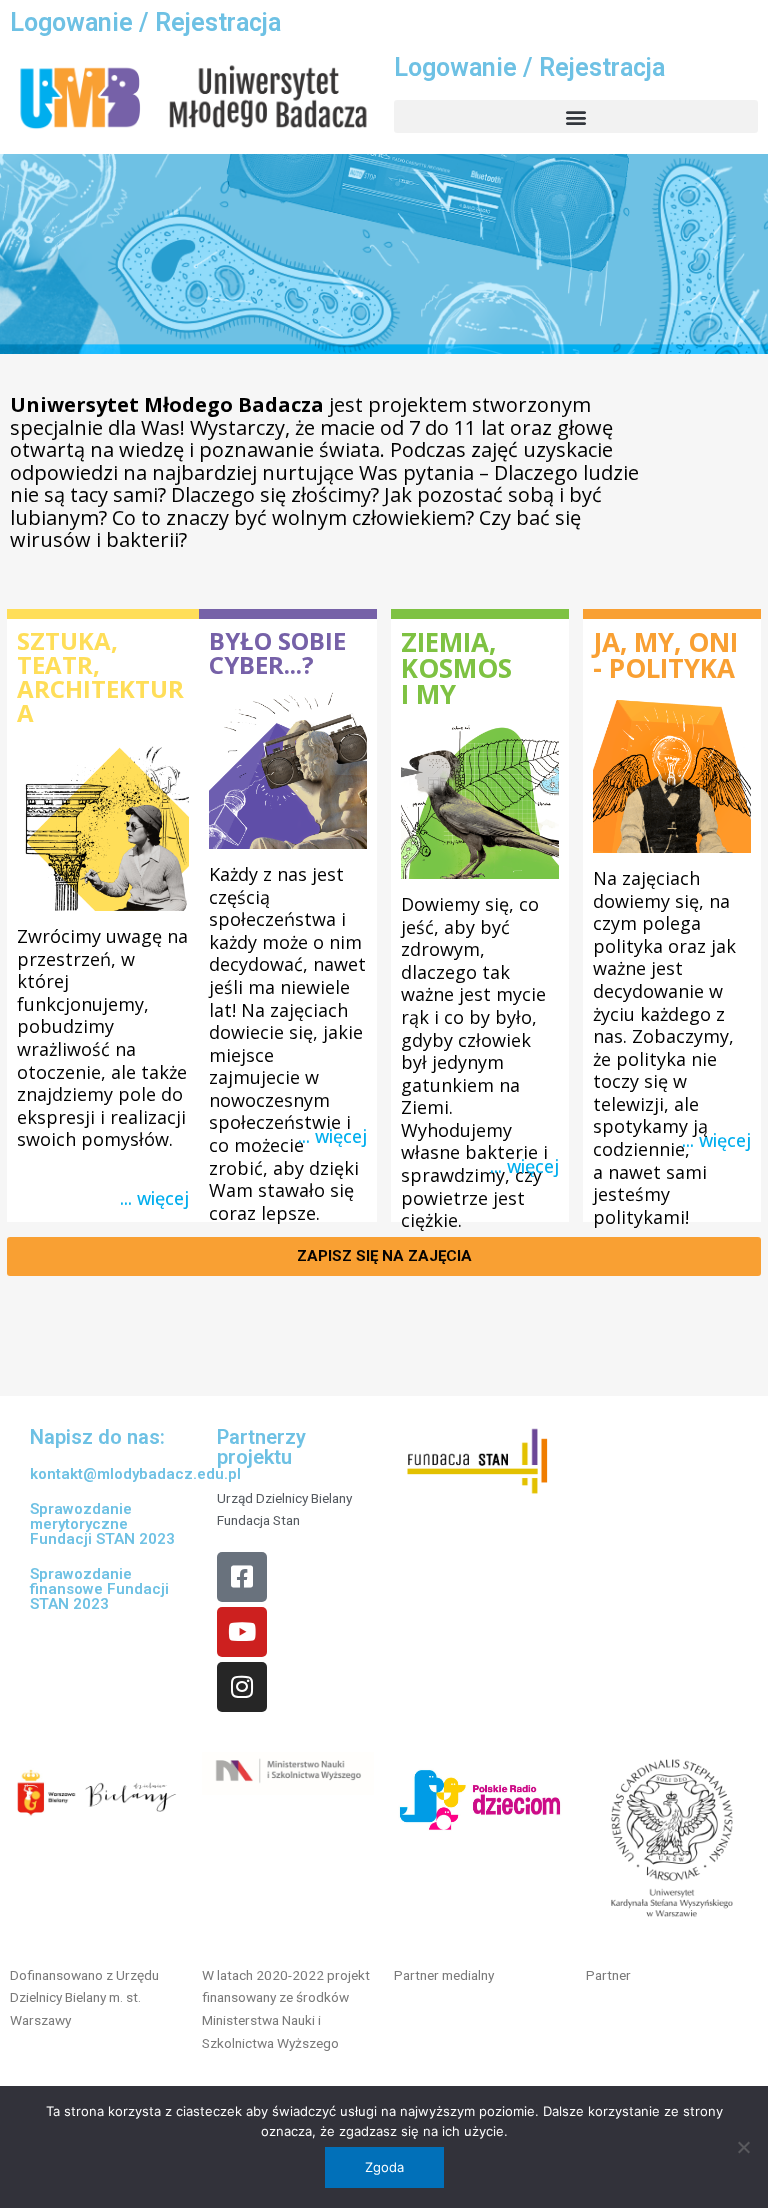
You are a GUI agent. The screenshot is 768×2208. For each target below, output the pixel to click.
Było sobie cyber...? (277, 652)
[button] (576, 116)
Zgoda (384, 2167)
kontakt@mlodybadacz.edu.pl (135, 1474)
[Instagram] (242, 1687)
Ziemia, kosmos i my (456, 668)
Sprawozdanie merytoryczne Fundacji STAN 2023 (102, 1524)
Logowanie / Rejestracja (145, 22)
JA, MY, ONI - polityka (665, 655)
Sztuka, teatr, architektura (100, 676)
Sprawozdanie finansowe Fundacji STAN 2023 (99, 1589)
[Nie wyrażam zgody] (743, 2147)
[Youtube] (242, 1632)
